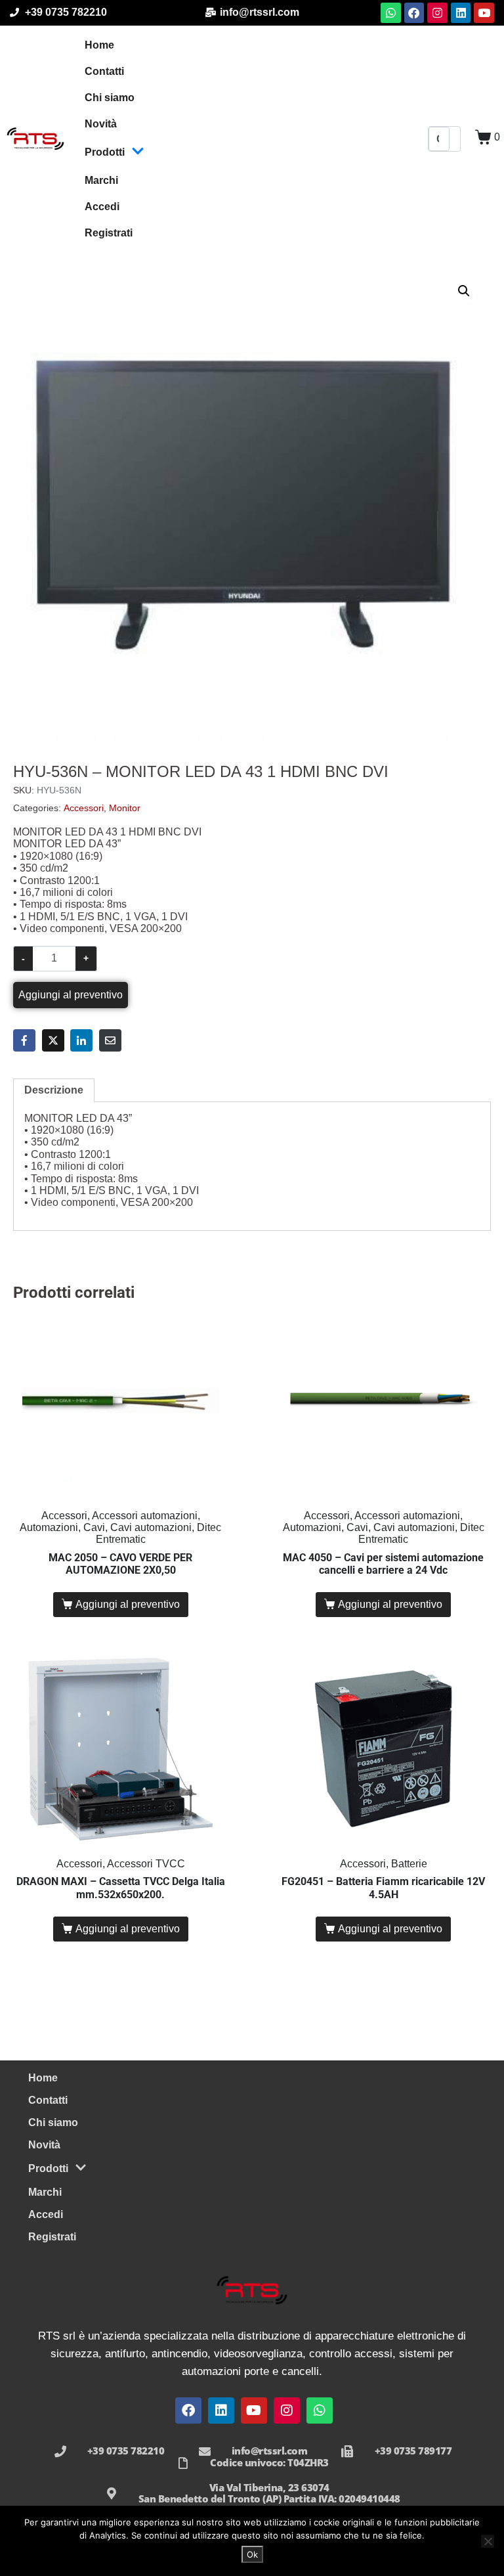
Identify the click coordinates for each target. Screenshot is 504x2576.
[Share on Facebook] (24, 1040)
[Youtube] (484, 13)
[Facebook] (414, 13)
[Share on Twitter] (53, 1040)
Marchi (101, 180)
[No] (488, 2541)
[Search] (455, 139)
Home (99, 45)
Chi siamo (110, 98)
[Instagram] (437, 13)
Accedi (102, 207)
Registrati (109, 233)
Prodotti (105, 152)
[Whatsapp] (391, 13)
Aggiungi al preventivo (71, 995)
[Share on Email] (110, 1040)
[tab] (54, 1090)
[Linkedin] (461, 13)
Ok (252, 2554)
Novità (101, 124)
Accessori (84, 808)
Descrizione (54, 1090)
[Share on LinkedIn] (81, 1040)
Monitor (125, 808)
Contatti (104, 71)
